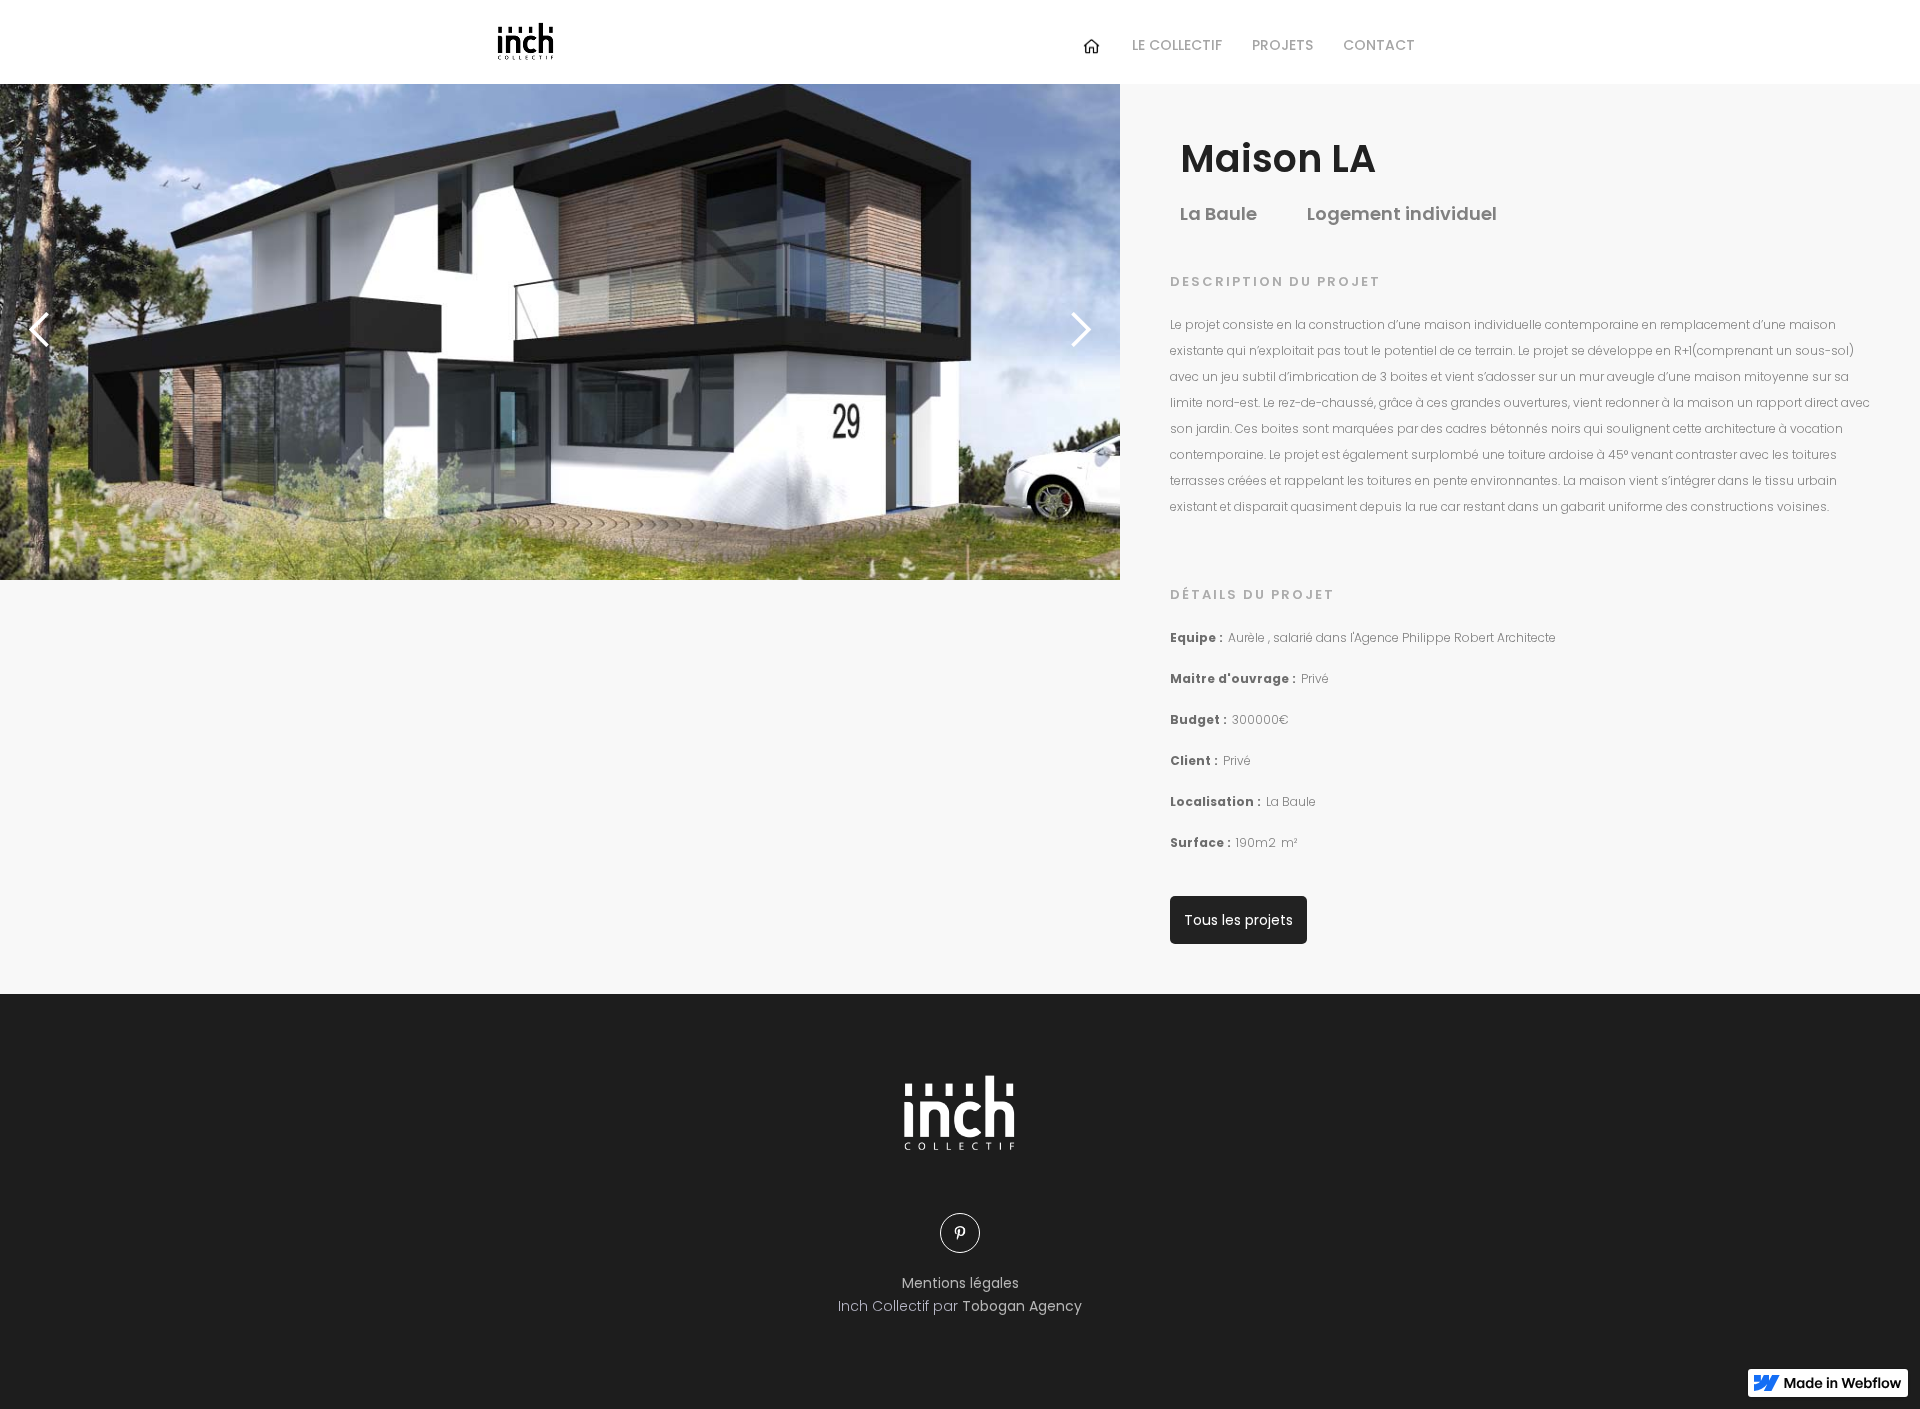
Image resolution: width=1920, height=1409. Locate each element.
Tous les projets (1238, 920)
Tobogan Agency (1022, 1306)
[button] (40, 330)
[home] (525, 41)
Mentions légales (960, 1283)
